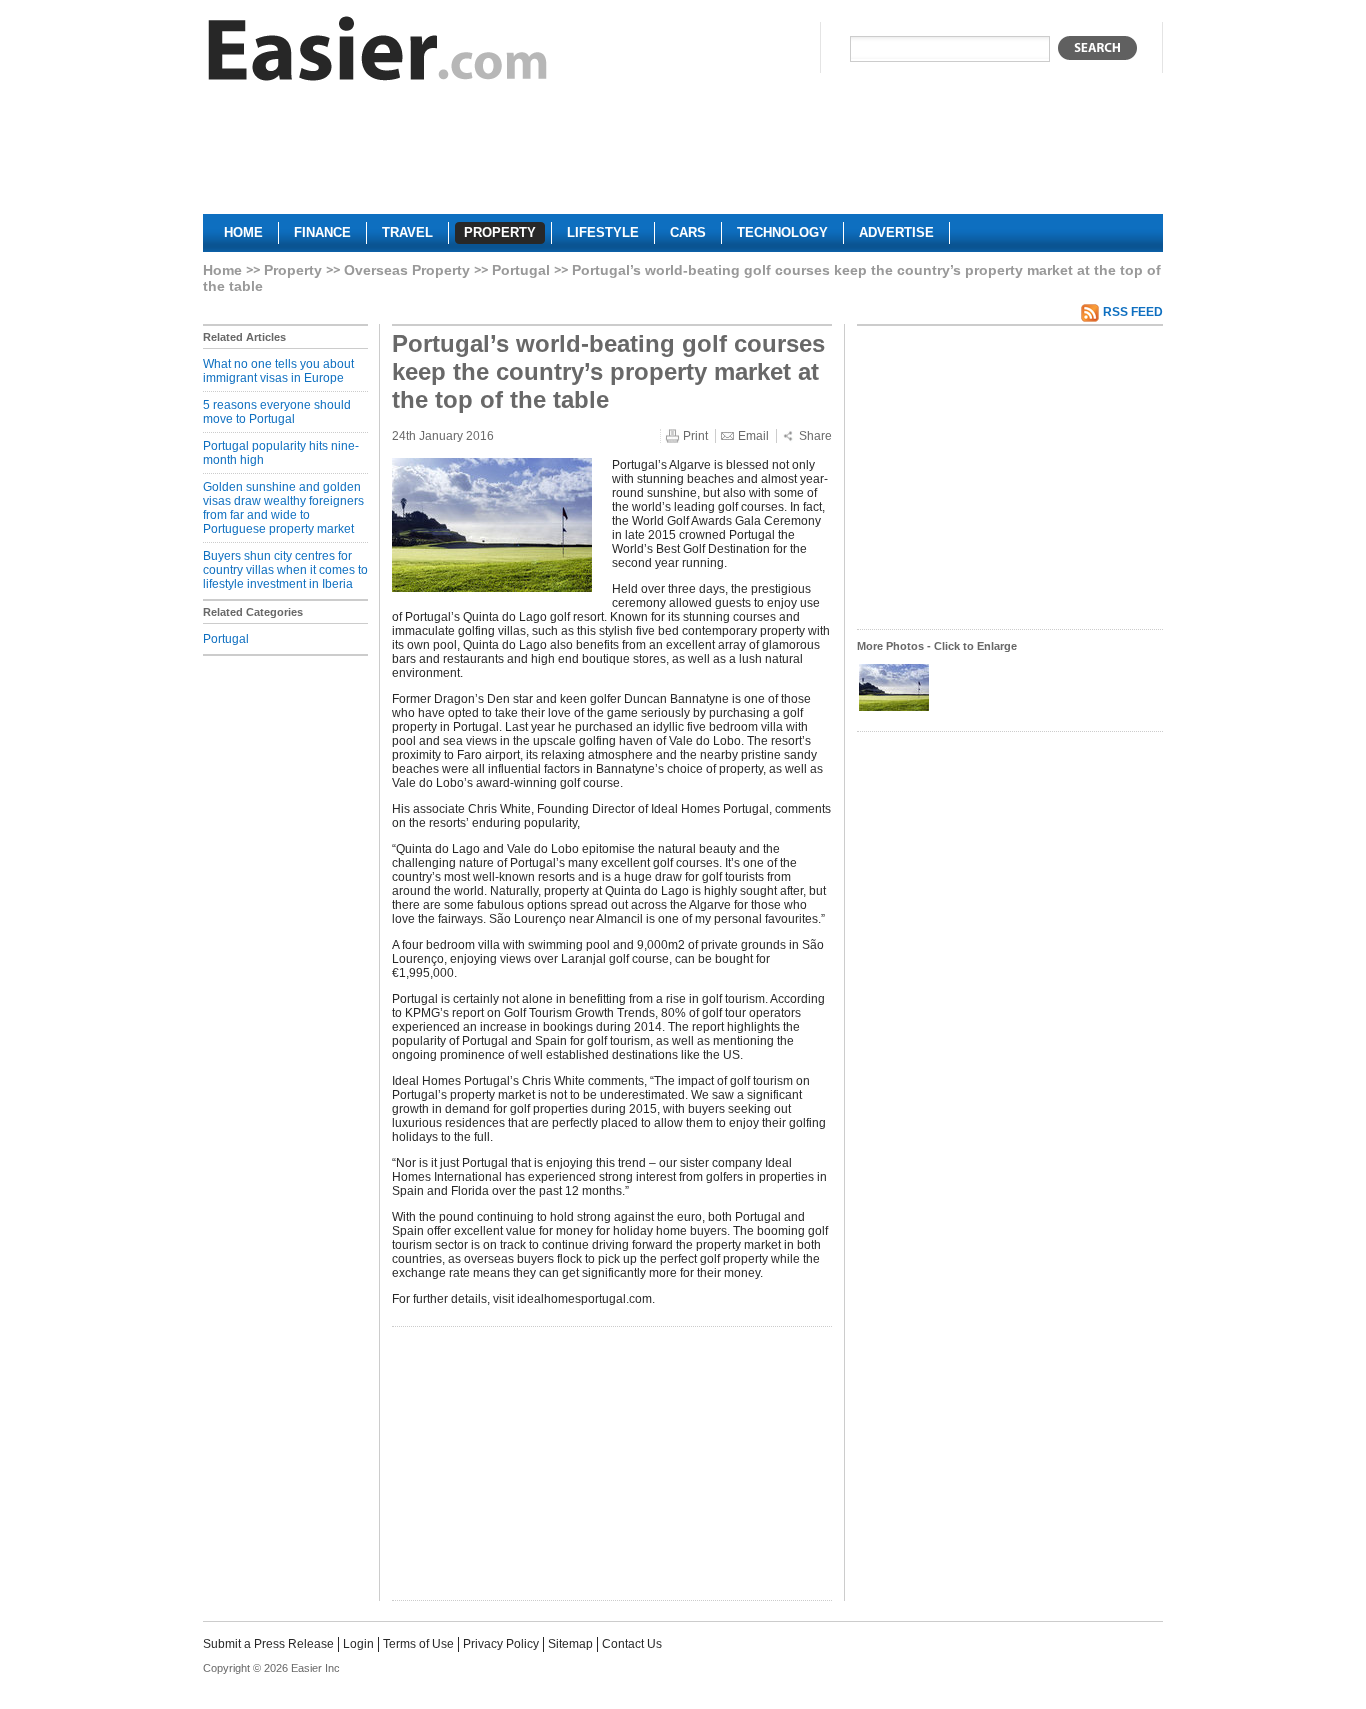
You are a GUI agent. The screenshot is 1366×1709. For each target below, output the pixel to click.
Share (815, 436)
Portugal (521, 270)
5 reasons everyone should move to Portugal (277, 412)
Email (753, 436)
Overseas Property (407, 270)
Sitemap (570, 1644)
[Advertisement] (683, 156)
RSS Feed (1133, 312)
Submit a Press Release (268, 1644)
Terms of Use (418, 1644)
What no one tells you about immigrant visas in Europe (278, 371)
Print (695, 436)
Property (293, 270)
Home (222, 270)
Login (358, 1644)
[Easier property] (378, 53)
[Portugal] (894, 709)
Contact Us (632, 1644)
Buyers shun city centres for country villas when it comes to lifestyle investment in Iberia (285, 570)
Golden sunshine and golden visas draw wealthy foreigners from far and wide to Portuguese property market (283, 508)
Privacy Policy (501, 1644)
